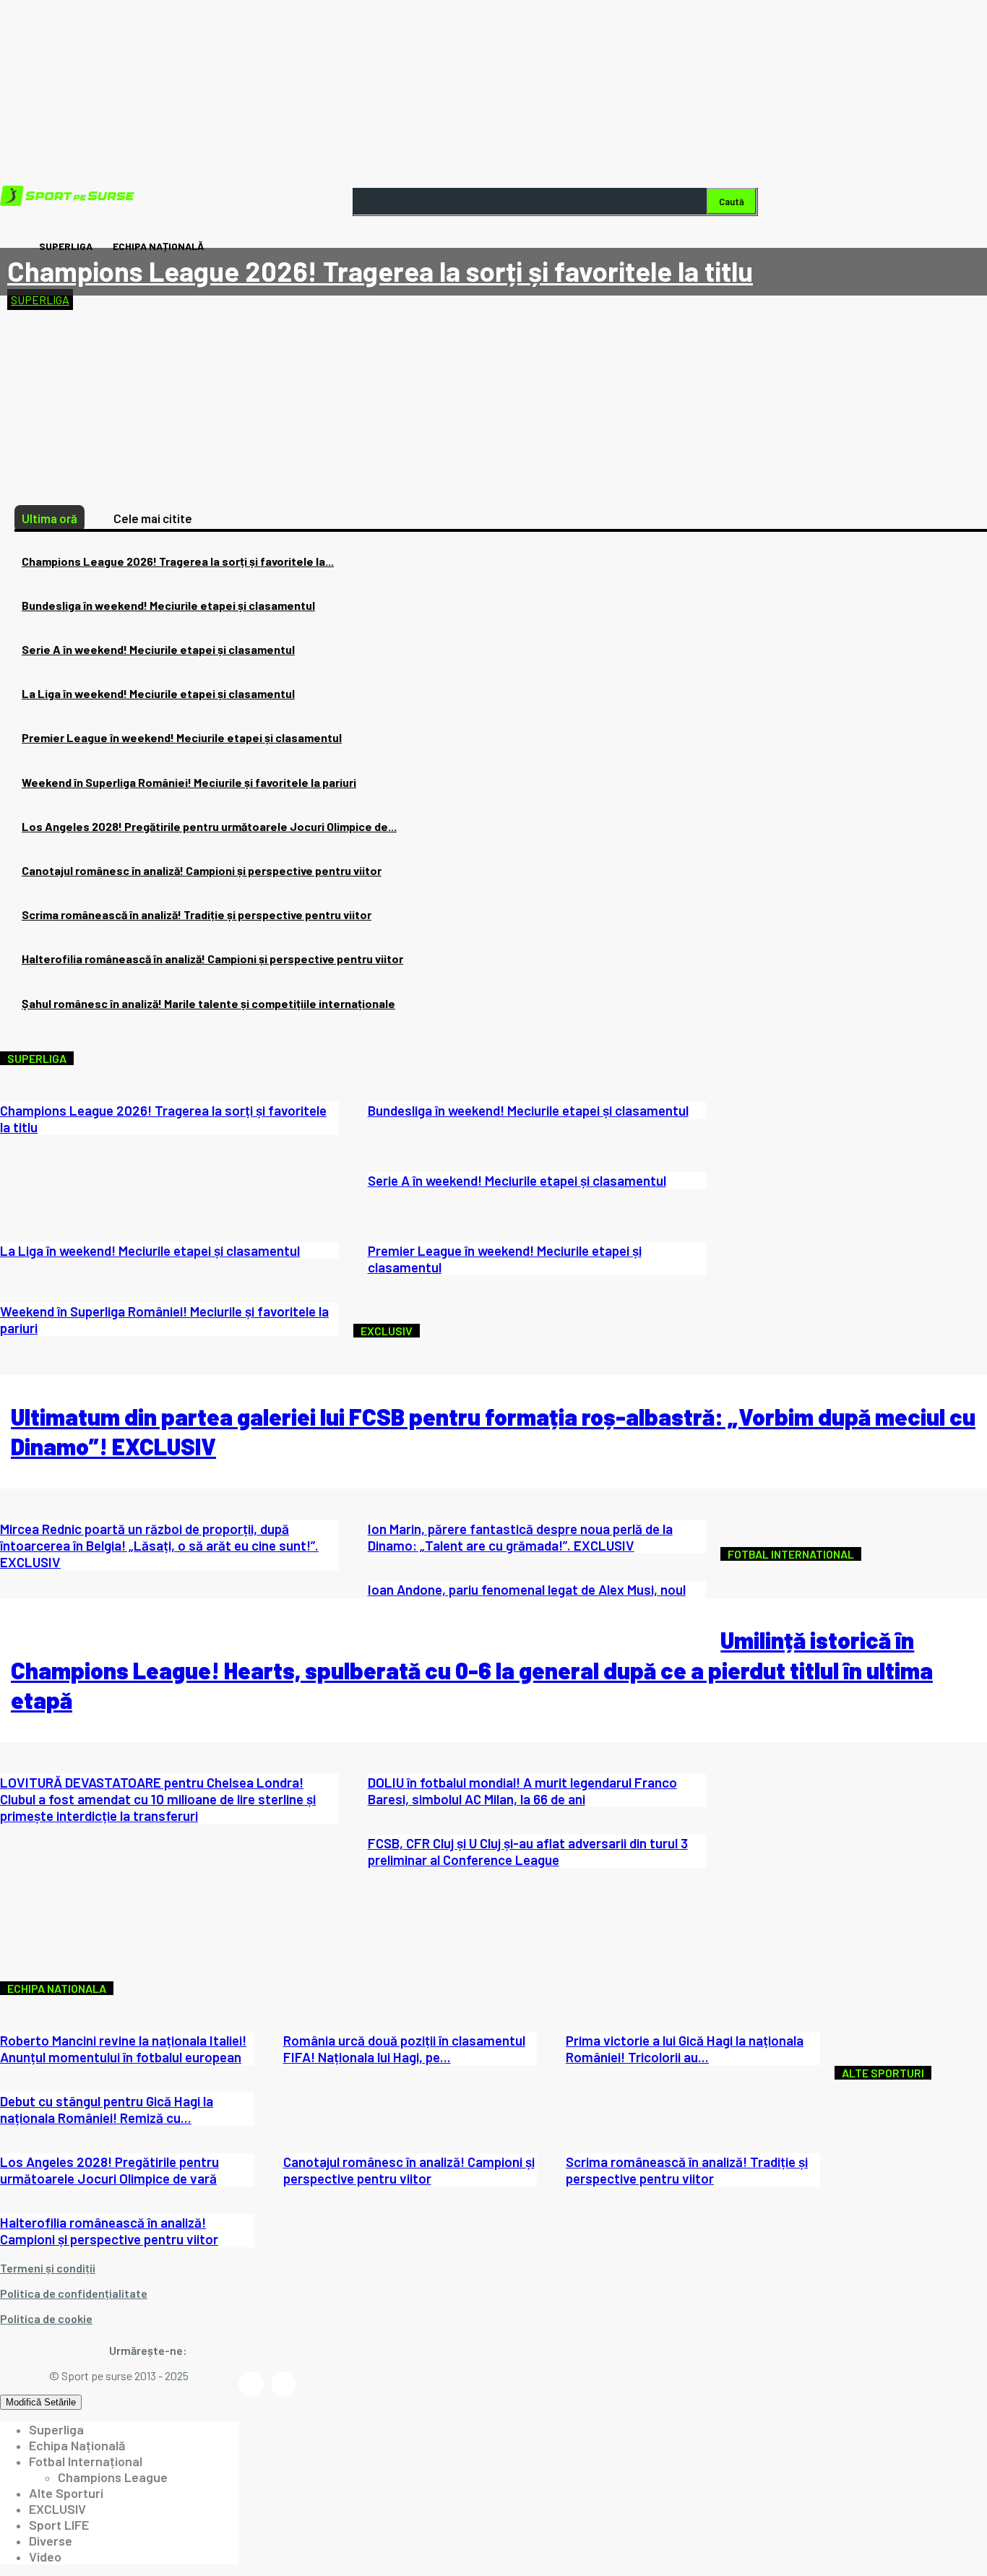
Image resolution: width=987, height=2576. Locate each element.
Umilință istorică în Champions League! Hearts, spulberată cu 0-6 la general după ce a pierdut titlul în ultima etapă (472, 1670)
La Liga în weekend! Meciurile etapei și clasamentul (158, 693)
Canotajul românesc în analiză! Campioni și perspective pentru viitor (202, 870)
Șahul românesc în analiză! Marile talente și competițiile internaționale (208, 1003)
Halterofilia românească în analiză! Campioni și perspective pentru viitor (212, 959)
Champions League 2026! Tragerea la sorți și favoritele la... (178, 561)
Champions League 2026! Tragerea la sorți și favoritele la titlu (380, 271)
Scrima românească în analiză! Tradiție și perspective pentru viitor (197, 914)
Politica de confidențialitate (74, 2293)
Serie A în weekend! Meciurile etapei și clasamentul (158, 649)
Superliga (40, 300)
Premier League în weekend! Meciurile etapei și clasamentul (182, 737)
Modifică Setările (41, 2402)
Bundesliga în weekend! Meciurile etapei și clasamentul (168, 605)
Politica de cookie (46, 2318)
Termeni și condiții (48, 2268)
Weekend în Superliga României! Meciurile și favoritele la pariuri (189, 782)
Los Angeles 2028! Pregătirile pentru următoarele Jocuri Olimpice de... (209, 826)
